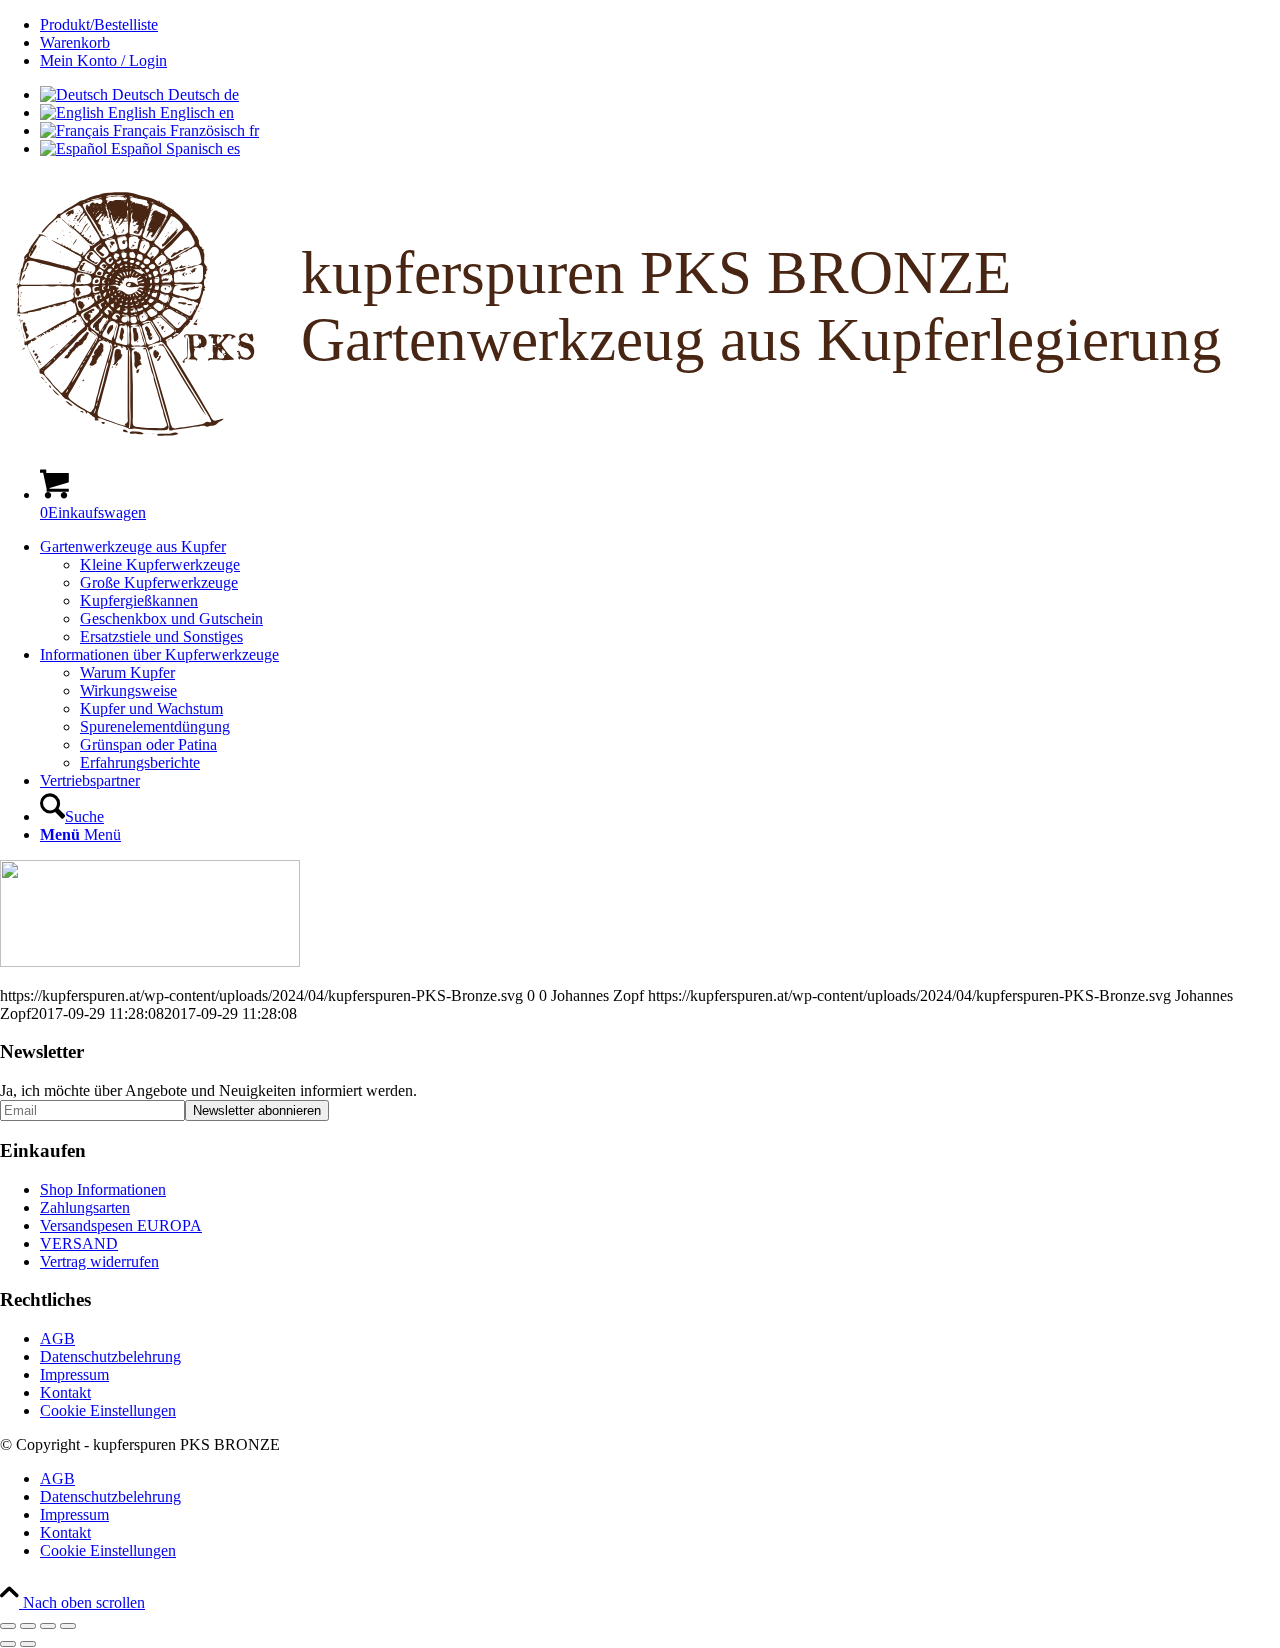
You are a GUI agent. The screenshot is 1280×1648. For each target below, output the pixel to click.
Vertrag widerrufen (99, 1261)
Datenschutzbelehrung (110, 1356)
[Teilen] (48, 1626)
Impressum (74, 1374)
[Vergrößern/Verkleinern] (8, 1626)
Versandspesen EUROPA (121, 1225)
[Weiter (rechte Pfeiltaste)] (28, 1644)
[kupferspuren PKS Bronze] (640, 442)
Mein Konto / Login (103, 60)
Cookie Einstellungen (108, 1410)
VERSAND (79, 1243)
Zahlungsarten (85, 1207)
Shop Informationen (103, 1189)
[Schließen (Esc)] (68, 1626)
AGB (57, 1338)
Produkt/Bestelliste (99, 24)
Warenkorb (75, 42)
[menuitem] (660, 25)
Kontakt (65, 1392)
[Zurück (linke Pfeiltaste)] (8, 1644)
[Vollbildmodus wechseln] (28, 1626)
